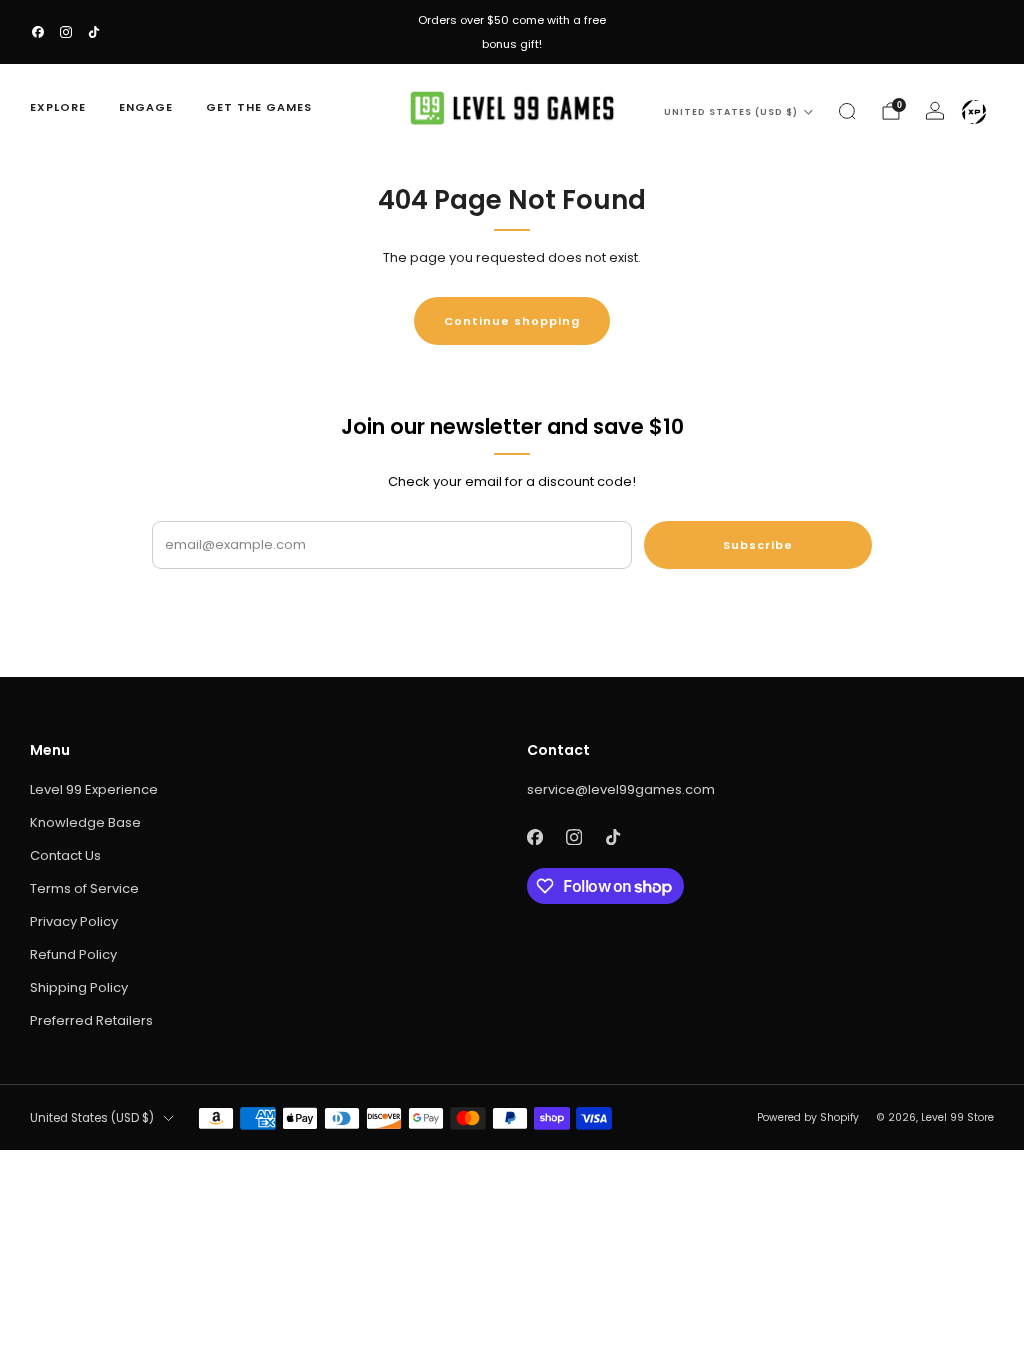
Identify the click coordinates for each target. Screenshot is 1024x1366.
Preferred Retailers (91, 1020)
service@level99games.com (621, 789)
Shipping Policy (79, 987)
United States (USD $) (731, 112)
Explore (58, 107)
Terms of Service (84, 888)
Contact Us (65, 855)
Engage (146, 107)
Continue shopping (512, 321)
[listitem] (511, 32)
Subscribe (758, 545)
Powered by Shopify (808, 1117)
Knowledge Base (85, 822)
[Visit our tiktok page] (94, 32)
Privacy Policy (74, 921)
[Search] (847, 111)
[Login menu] (974, 112)
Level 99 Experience (94, 789)
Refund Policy (73, 954)
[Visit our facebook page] (38, 32)
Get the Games (259, 107)
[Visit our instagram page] (66, 32)
